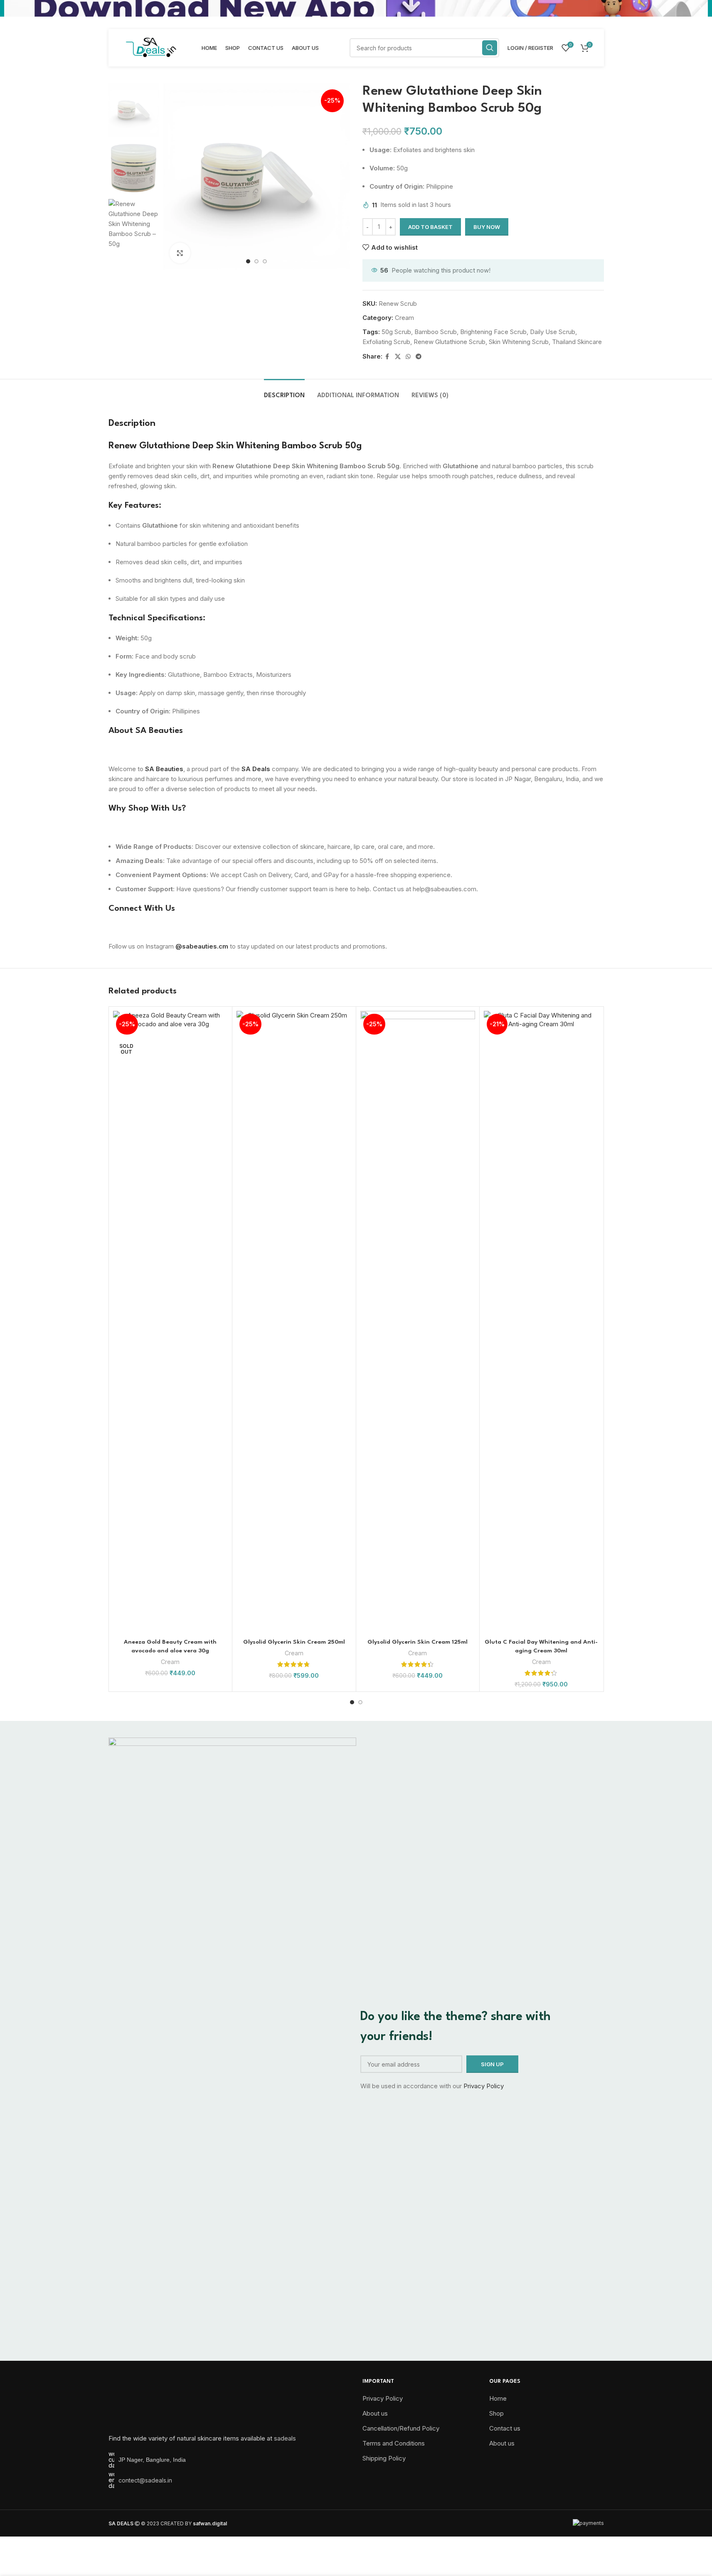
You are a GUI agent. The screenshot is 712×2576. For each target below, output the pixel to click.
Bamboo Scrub (436, 332)
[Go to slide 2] (256, 261)
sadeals (285, 2438)
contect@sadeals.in (145, 2480)
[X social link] (398, 357)
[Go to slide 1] (248, 261)
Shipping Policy (384, 2458)
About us (375, 2413)
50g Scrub (396, 332)
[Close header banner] (702, 8)
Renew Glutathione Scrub (450, 342)
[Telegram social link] (419, 357)
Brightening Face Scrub (493, 332)
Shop (496, 2413)
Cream (404, 318)
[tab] (284, 392)
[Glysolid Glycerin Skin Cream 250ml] (294, 1322)
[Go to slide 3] (265, 261)
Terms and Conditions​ (394, 2443)
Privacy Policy (484, 2086)
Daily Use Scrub (553, 332)
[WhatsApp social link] (408, 357)
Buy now (487, 227)
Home (498, 2398)
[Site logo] (151, 47)
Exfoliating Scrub (386, 342)
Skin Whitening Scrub (519, 342)
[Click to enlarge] (180, 253)
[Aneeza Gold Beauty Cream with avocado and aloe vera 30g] (171, 1322)
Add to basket (430, 227)
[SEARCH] (490, 48)
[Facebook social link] (387, 357)
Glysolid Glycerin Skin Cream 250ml (294, 1642)
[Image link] (150, 2403)
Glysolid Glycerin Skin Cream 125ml (418, 1642)
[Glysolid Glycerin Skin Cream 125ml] (418, 1322)
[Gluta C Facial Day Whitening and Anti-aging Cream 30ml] (541, 1322)
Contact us (505, 2428)
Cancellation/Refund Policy (401, 2428)
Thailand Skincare (577, 342)
